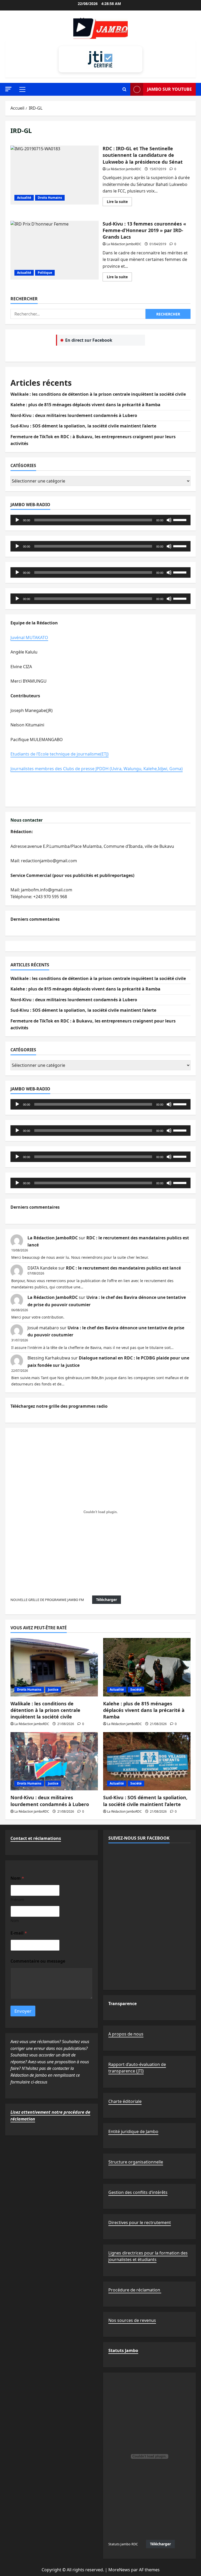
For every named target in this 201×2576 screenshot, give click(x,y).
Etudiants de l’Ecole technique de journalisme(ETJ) (60, 754)
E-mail (19, 1933)
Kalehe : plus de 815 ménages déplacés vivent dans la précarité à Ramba (85, 405)
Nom (15, 1921)
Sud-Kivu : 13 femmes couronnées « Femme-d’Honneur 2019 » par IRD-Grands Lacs (55, 250)
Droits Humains (50, 198)
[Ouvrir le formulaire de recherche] (124, 89)
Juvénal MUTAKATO (29, 638)
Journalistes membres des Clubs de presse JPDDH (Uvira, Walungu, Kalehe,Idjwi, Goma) (97, 769)
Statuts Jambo (123, 2350)
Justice (53, 1689)
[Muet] (169, 520)
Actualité (24, 198)
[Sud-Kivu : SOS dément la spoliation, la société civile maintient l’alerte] (147, 1761)
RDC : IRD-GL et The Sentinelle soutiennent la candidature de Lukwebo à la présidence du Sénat (55, 175)
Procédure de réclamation (135, 2290)
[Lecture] (17, 520)
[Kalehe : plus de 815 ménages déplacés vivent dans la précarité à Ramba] (147, 1667)
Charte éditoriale (125, 2101)
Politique (45, 273)
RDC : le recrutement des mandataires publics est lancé (123, 1268)
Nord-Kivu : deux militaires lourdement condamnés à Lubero (74, 415)
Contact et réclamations (36, 1838)
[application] (100, 520)
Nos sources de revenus (132, 2320)
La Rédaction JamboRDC (124, 169)
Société (136, 1689)
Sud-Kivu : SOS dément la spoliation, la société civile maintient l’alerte (83, 426)
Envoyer (23, 2011)
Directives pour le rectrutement (140, 2222)
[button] (8, 89)
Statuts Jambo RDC (123, 2544)
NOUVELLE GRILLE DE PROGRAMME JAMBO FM (47, 1600)
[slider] (181, 520)
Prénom (17, 1900)
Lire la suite (119, 202)
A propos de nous (126, 2034)
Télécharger (107, 1600)
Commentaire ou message (38, 1961)
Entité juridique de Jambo (133, 2132)
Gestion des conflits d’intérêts (138, 2192)
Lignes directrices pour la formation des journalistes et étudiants (148, 2256)
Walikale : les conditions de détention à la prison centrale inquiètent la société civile (98, 394)
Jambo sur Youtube (169, 89)
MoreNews (119, 2570)
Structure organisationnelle (136, 2162)
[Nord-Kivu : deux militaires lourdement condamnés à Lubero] (54, 1761)
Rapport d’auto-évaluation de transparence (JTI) (137, 2068)
